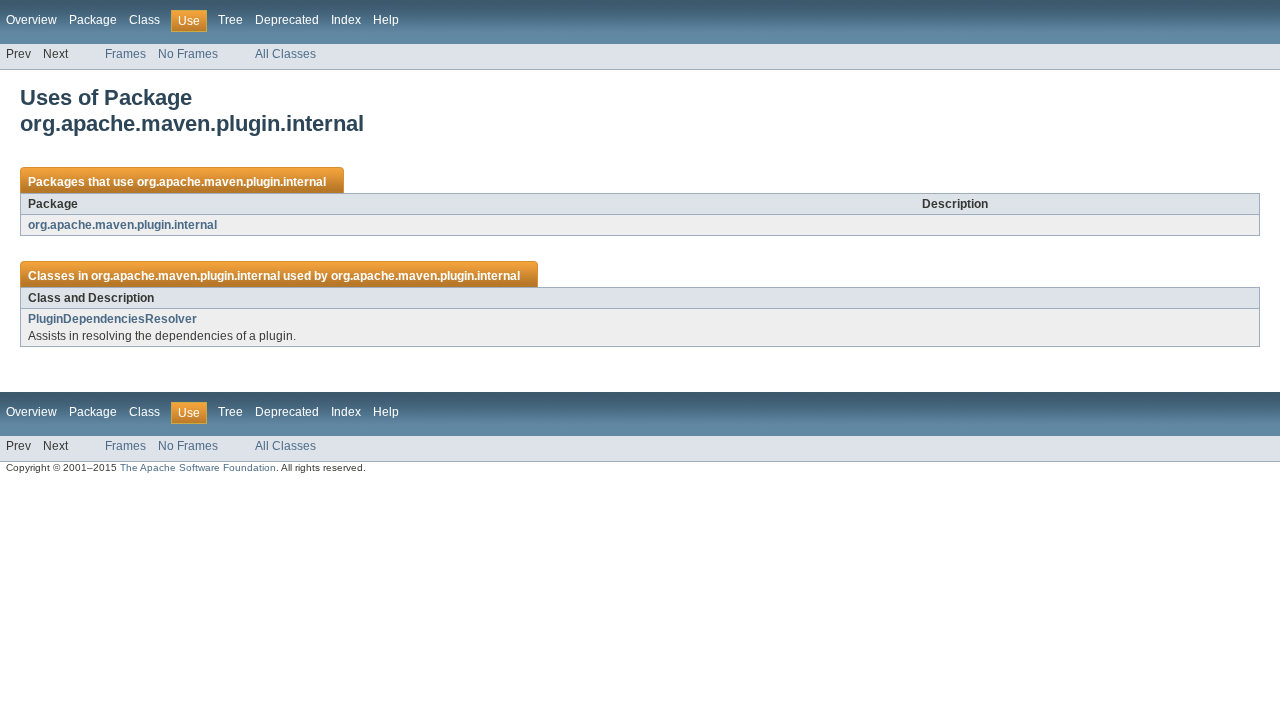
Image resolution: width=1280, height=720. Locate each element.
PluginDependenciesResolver (112, 319)
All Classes (285, 54)
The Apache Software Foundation (198, 467)
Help (386, 20)
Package (93, 20)
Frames (125, 54)
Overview (31, 20)
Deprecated (287, 20)
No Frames (188, 54)
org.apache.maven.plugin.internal (231, 182)
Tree (230, 20)
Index (346, 20)
